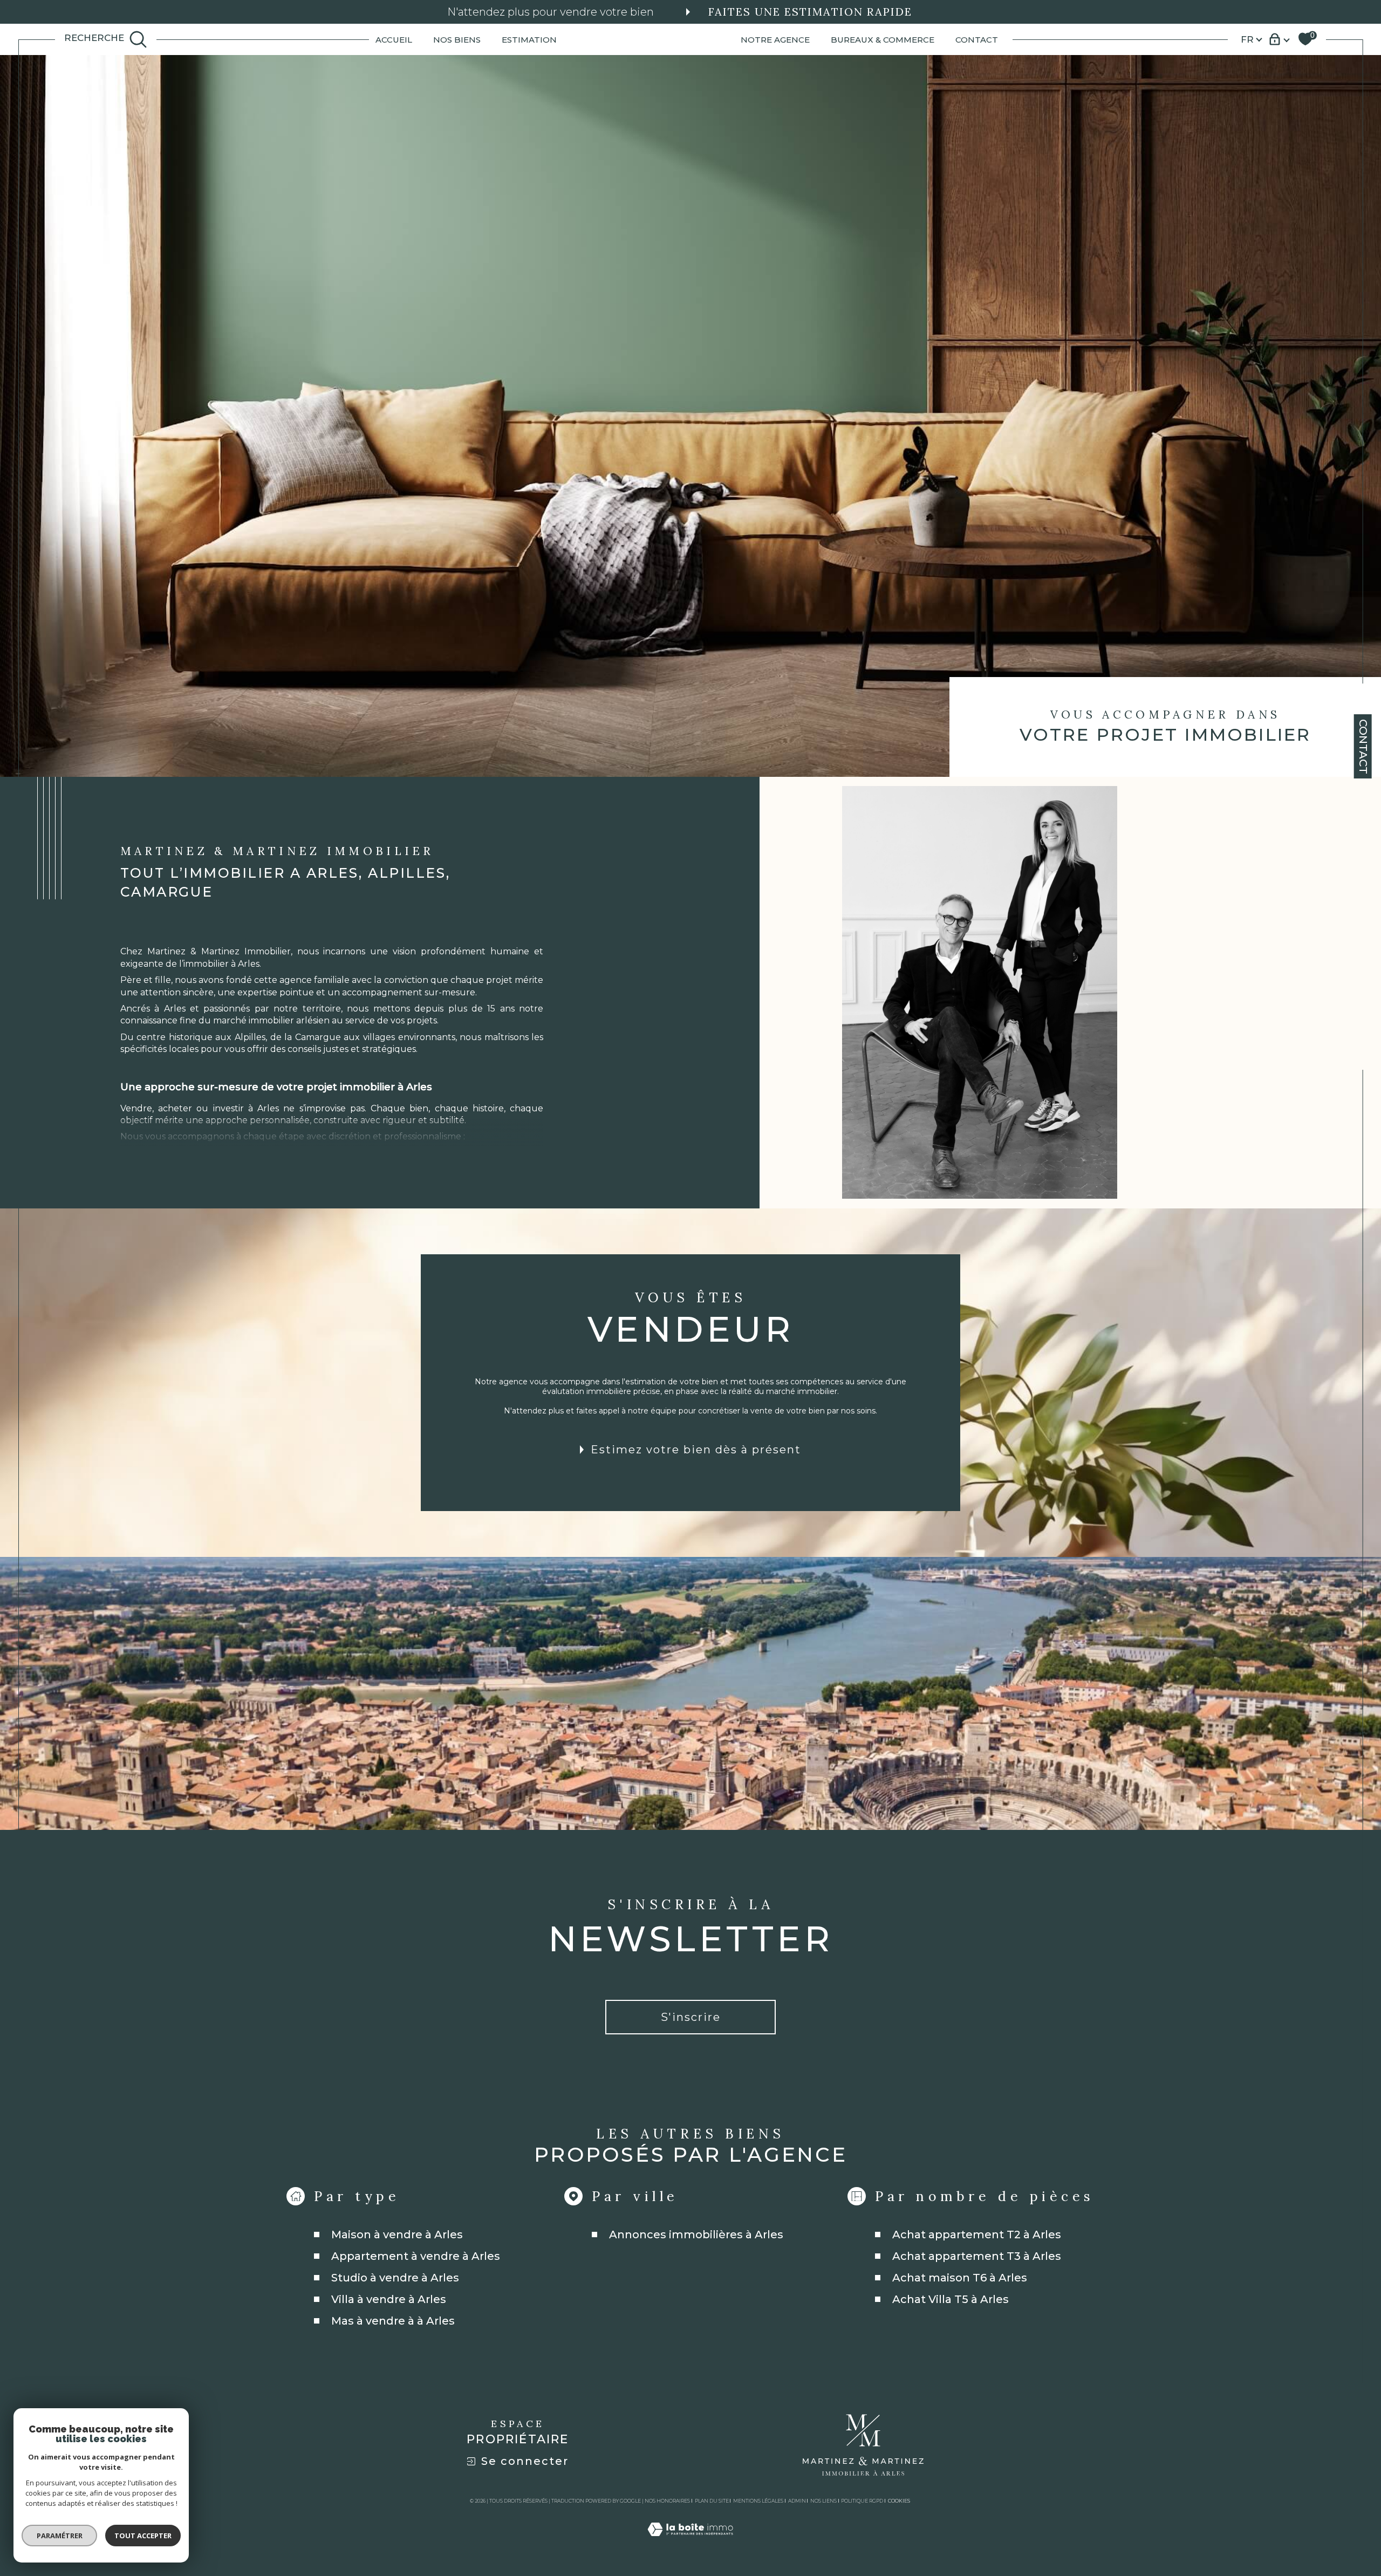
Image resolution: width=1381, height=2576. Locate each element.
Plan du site (712, 2501)
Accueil (394, 39)
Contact (1363, 747)
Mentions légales (758, 2501)
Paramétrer (60, 2536)
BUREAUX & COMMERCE (883, 39)
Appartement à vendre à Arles (416, 2256)
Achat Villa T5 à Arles (951, 2299)
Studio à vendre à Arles (395, 2278)
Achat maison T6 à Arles (960, 2278)
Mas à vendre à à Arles (393, 2321)
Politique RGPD (862, 2501)
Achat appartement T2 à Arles (977, 2235)
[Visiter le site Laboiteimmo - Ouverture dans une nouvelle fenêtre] (690, 2542)
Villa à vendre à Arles (389, 2299)
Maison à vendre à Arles (397, 2235)
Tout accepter (143, 2536)
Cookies (899, 2501)
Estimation (529, 39)
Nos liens (823, 2501)
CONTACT (977, 39)
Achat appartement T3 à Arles (977, 2256)
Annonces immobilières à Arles (696, 2235)
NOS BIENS (457, 39)
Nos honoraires (667, 2501)
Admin (797, 2501)
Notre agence (775, 39)
